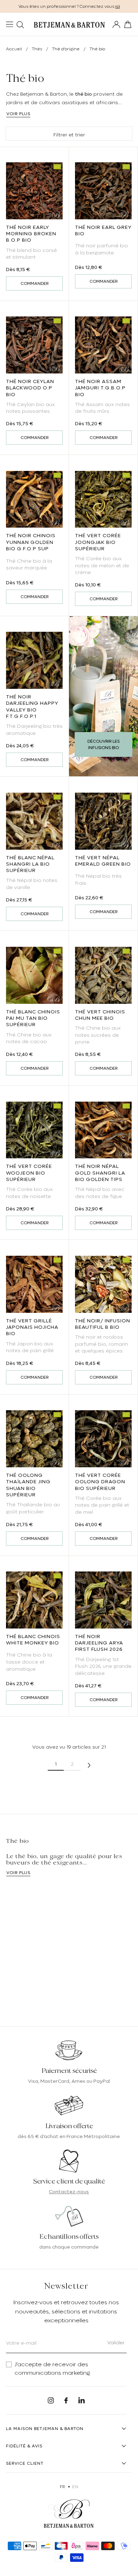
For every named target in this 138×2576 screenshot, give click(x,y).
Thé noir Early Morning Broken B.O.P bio (31, 234)
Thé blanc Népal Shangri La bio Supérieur (30, 864)
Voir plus (18, 114)
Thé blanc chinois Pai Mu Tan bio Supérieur (33, 1018)
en (75, 2487)
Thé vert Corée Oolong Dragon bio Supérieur (100, 1481)
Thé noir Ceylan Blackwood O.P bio (30, 388)
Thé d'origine (66, 49)
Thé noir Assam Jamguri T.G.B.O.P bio (100, 388)
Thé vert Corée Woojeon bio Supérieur (29, 1172)
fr (62, 2487)
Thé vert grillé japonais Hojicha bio (32, 1327)
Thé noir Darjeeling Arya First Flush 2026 (99, 1643)
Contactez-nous (69, 2192)
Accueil (14, 49)
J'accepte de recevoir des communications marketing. (53, 2369)
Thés (38, 49)
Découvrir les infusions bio (103, 744)
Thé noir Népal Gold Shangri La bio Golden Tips (100, 1172)
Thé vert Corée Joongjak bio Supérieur (98, 542)
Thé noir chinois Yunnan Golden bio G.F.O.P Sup (31, 542)
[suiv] (89, 1764)
